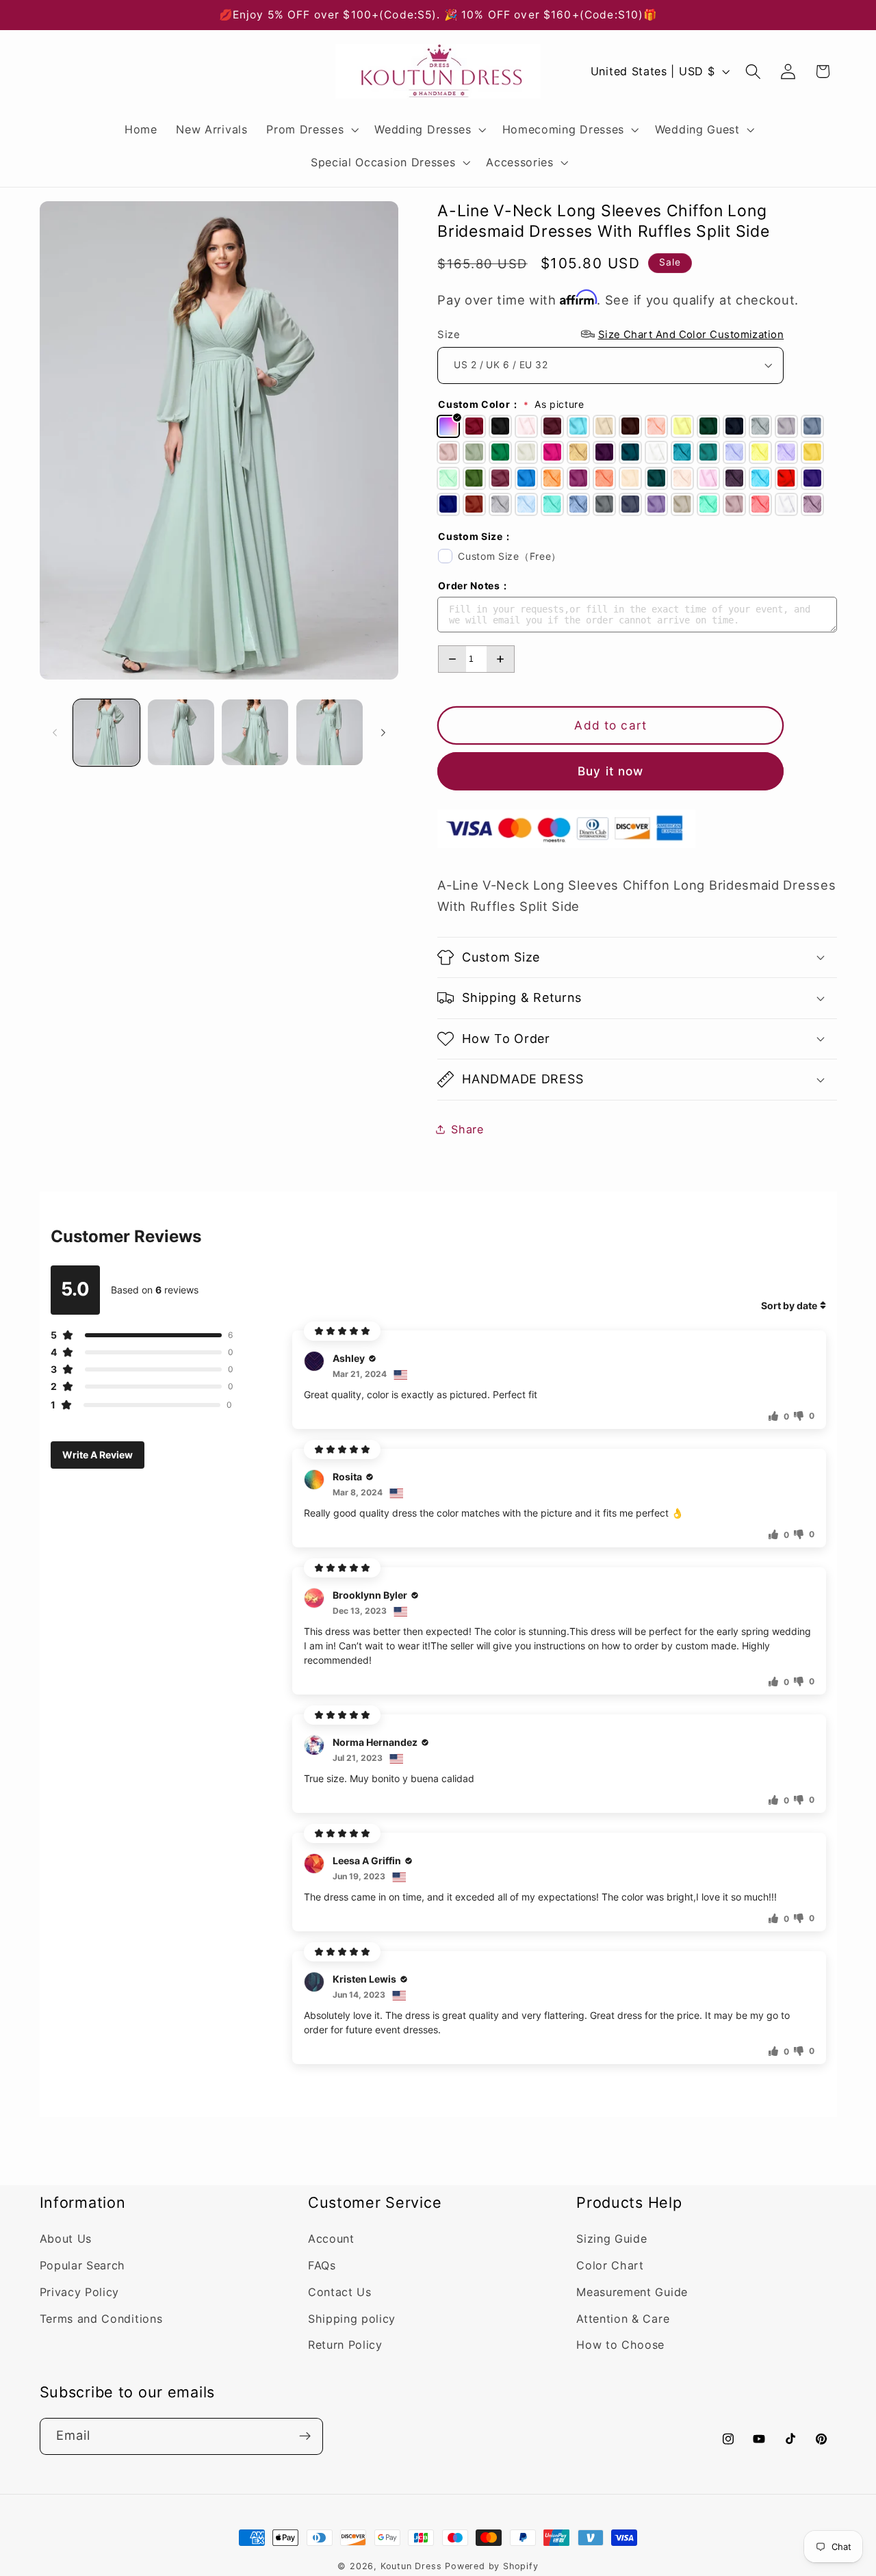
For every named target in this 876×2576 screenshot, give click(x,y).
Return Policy (345, 2345)
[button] (311, 129)
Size (610, 334)
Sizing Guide (611, 2239)
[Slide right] (383, 732)
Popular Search (83, 2266)
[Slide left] (55, 732)
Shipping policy (352, 2319)
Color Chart (610, 2266)
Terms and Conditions (101, 2319)
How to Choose (620, 2345)
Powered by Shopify (492, 2566)
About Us (66, 2239)
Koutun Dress (411, 2566)
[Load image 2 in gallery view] (181, 733)
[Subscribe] (305, 2436)
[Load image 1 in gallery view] (106, 733)
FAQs (322, 2266)
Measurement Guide (632, 2293)
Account (331, 2239)
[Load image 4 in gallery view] (330, 733)
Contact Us (340, 2293)
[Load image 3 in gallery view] (255, 733)
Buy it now (611, 771)
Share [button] (467, 1129)
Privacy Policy (80, 2293)
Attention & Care (623, 2319)
